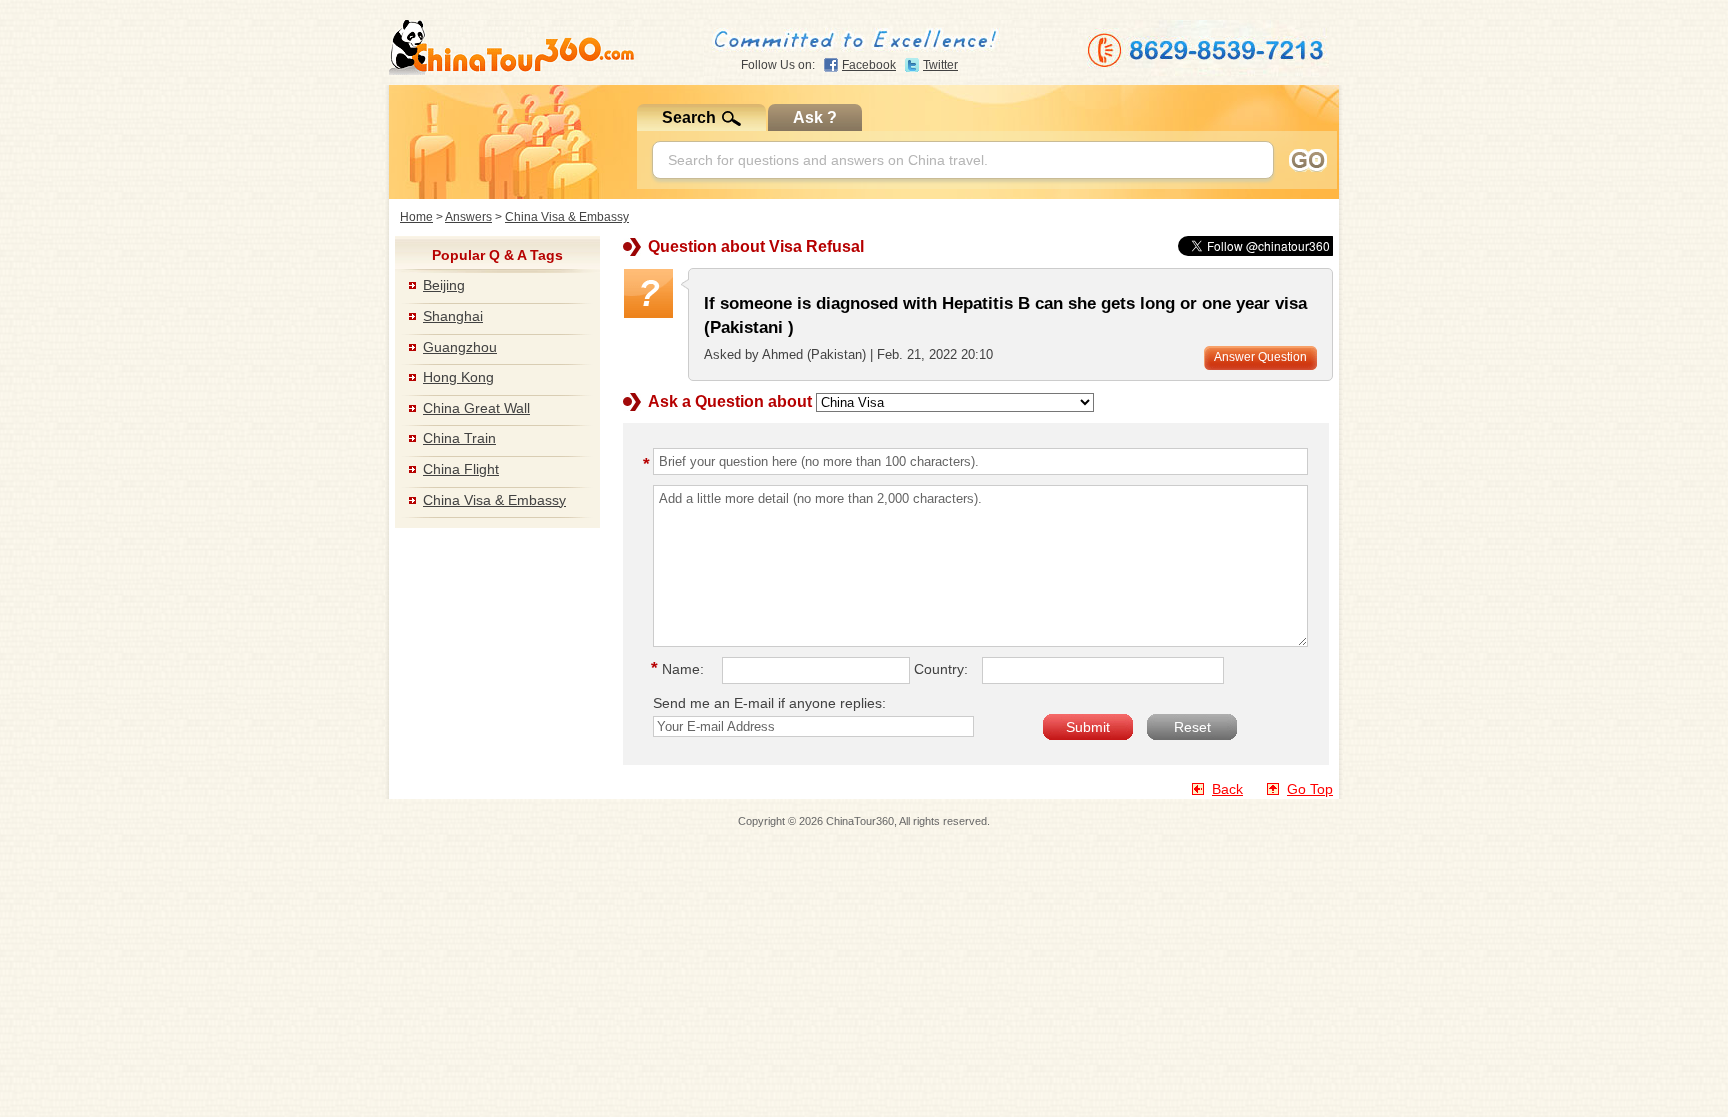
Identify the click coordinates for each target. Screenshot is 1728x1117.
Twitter (940, 65)
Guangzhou (460, 347)
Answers (468, 217)
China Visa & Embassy (567, 217)
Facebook (869, 65)
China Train (459, 438)
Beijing (444, 285)
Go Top (1310, 789)
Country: (941, 669)
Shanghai (453, 316)
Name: (680, 669)
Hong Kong (458, 377)
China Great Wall (476, 408)
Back (1227, 789)
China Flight (461, 469)
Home (416, 217)
